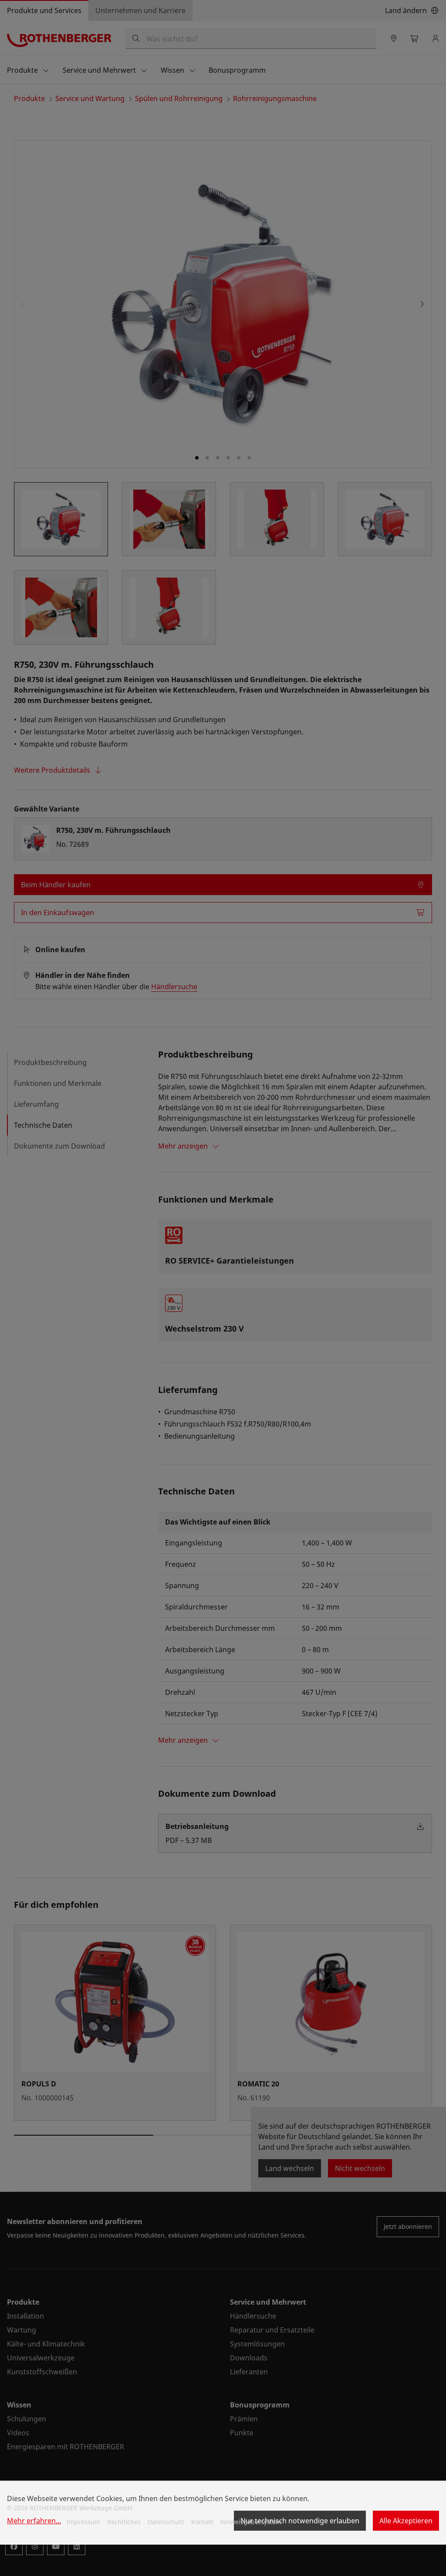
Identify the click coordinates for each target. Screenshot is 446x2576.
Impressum (83, 2522)
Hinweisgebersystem (251, 2522)
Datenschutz (166, 2522)
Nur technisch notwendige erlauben (300, 2521)
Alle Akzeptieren (406, 2521)
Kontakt (202, 2522)
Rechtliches (124, 2522)
